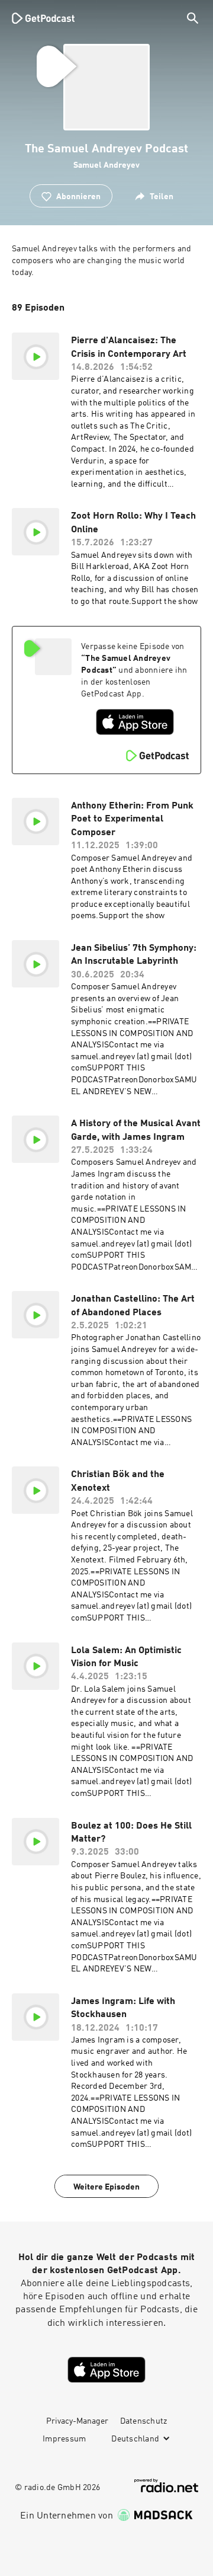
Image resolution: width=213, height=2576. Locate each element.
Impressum (64, 2439)
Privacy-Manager (77, 2421)
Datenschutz (144, 2421)
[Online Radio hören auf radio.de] (166, 2486)
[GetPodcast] (43, 18)
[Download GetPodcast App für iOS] (135, 722)
